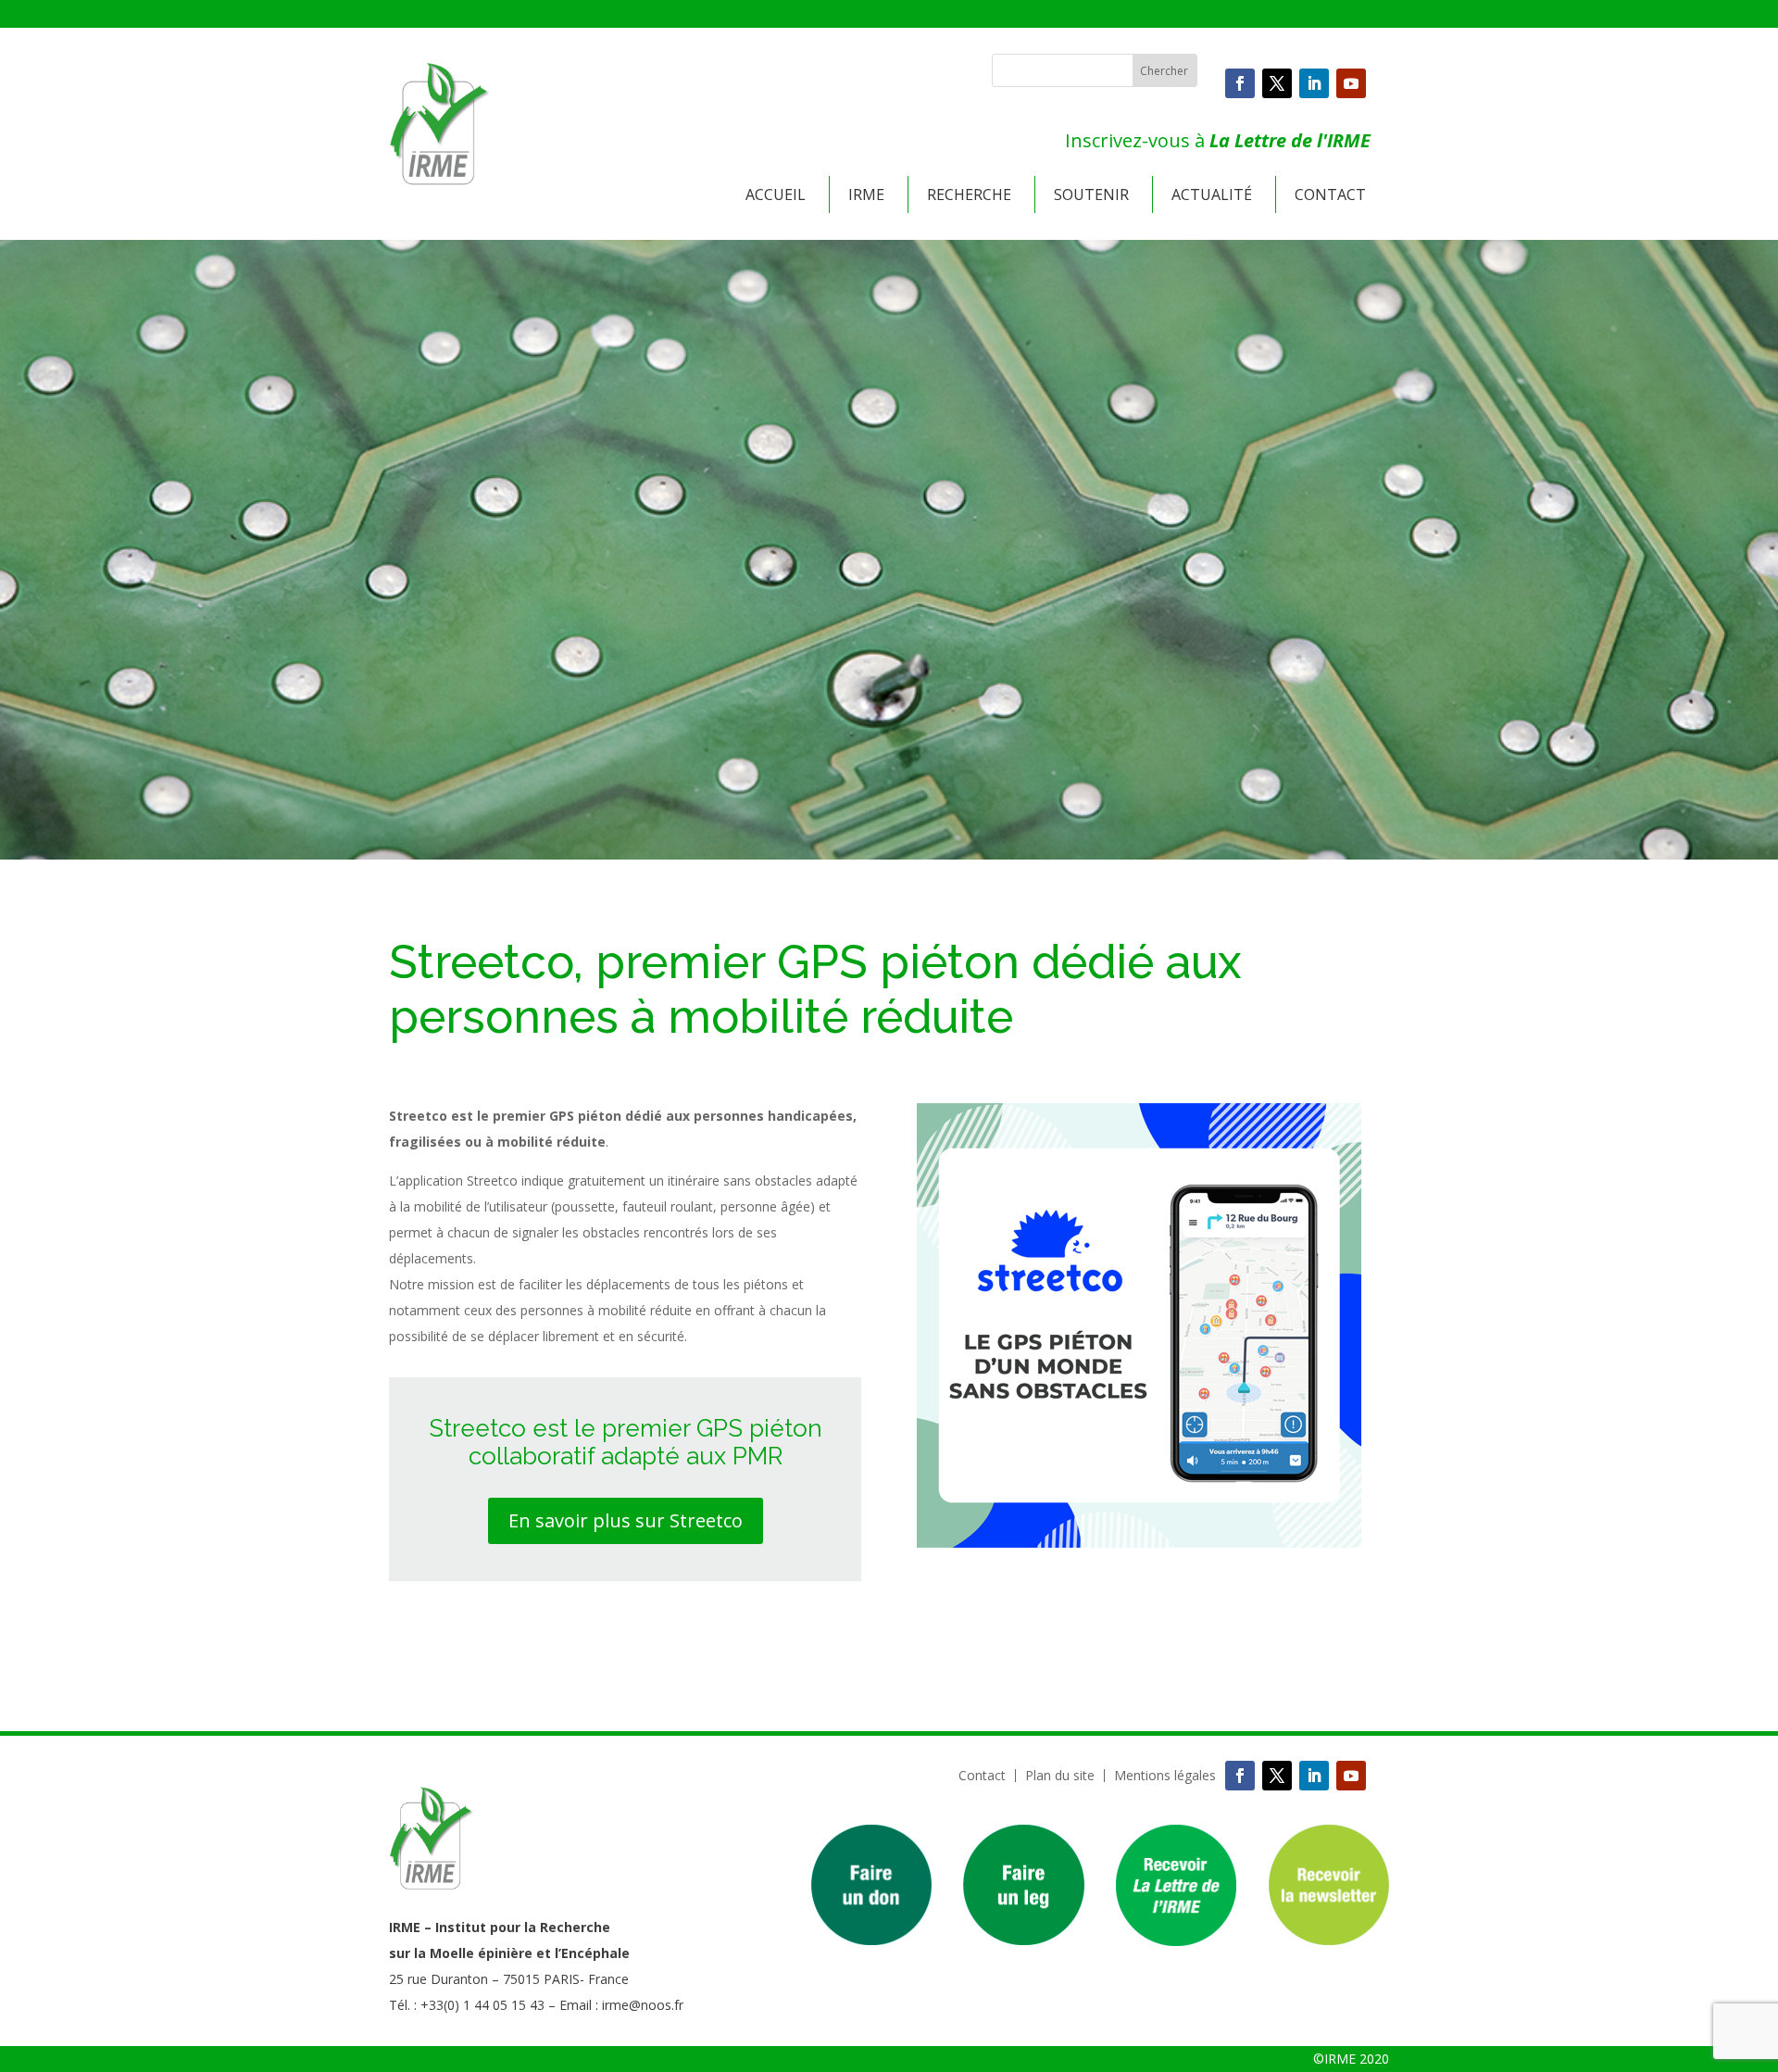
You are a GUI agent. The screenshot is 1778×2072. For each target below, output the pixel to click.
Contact (1330, 195)
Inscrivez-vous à (1218, 140)
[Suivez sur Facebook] (1240, 83)
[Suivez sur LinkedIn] (1314, 83)
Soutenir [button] (1091, 195)
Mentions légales (1165, 1776)
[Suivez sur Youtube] (1351, 83)
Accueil (776, 195)
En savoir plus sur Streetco (626, 1520)
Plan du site (1060, 1776)
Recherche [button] (969, 195)
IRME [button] (866, 195)
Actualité (1212, 195)
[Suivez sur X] (1277, 83)
